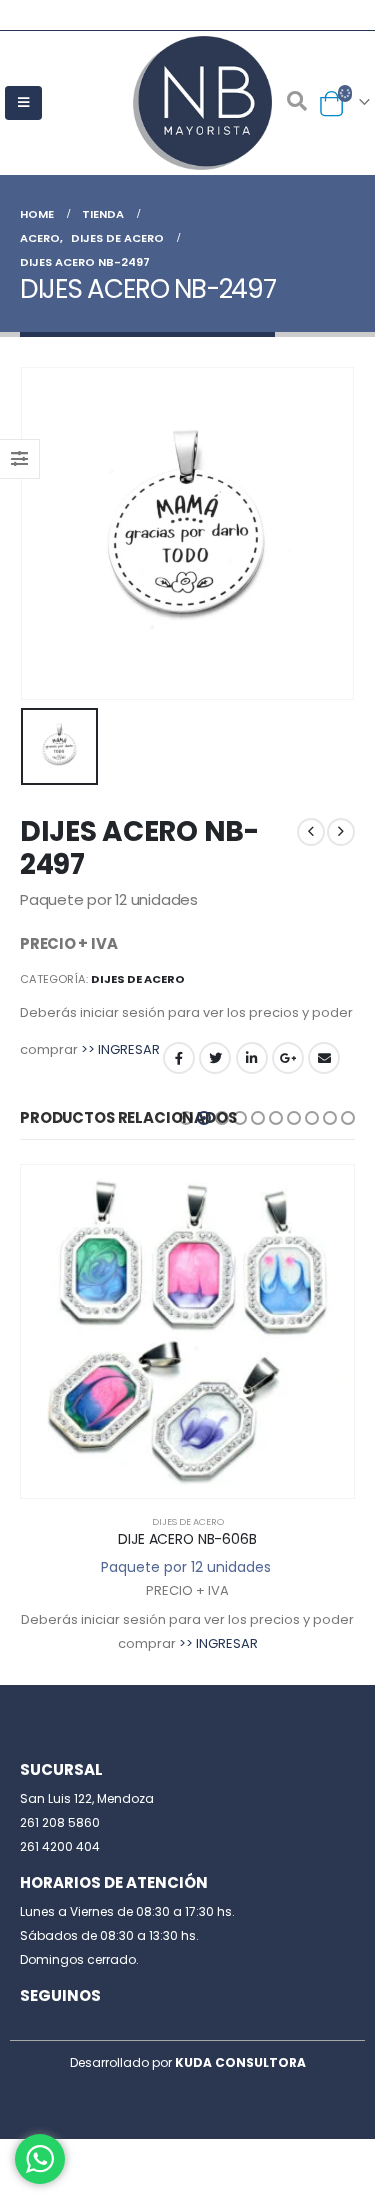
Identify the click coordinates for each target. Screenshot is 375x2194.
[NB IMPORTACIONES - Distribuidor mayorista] (188, 103)
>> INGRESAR (120, 1049)
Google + (288, 1058)
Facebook (179, 1058)
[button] (186, 1118)
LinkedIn (252, 1058)
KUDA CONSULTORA (240, 2062)
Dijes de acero (138, 979)
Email (324, 1058)
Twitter (215, 1058)
